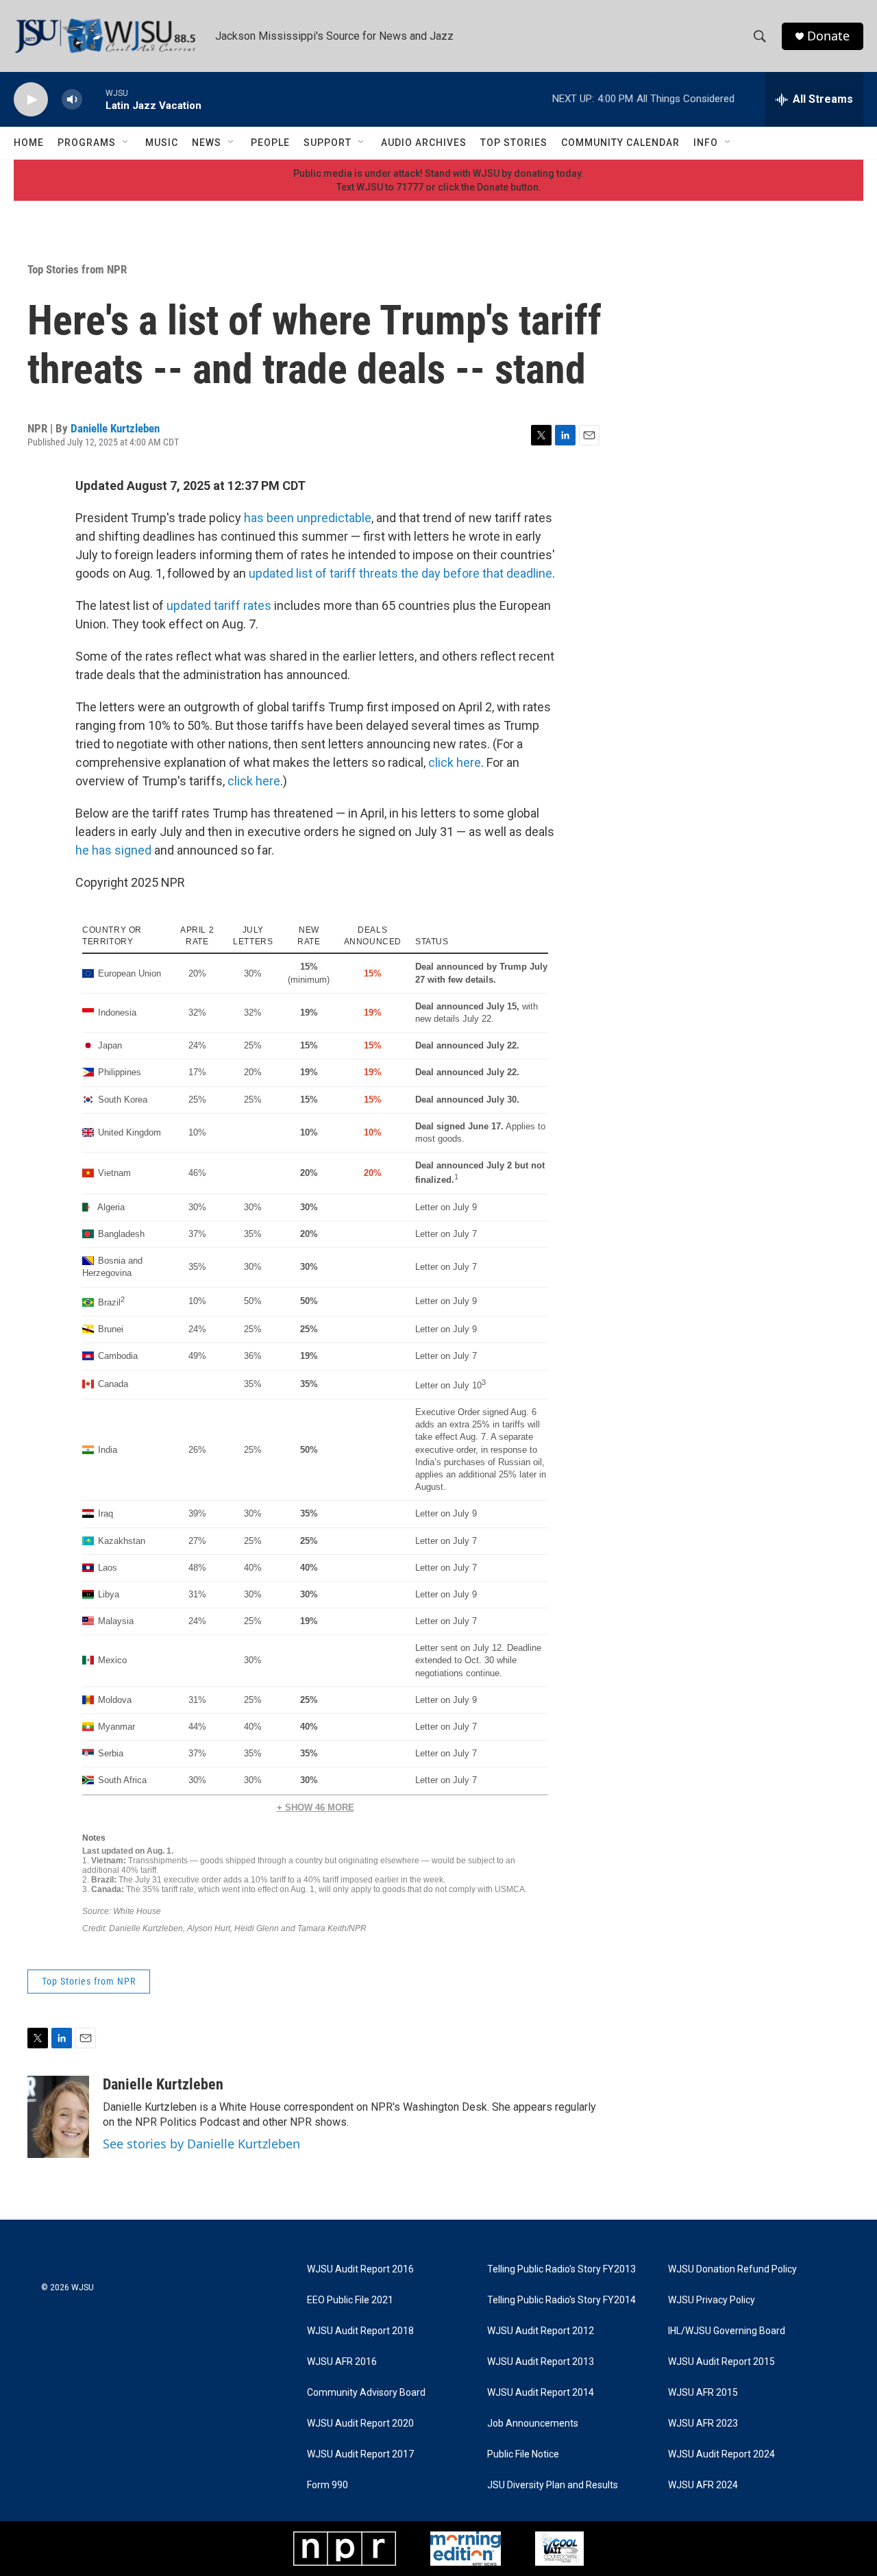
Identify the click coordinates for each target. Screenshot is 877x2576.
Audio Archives (424, 143)
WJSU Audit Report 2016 (360, 2269)
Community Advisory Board (366, 2393)
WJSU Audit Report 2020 (360, 2424)
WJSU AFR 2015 (703, 2393)
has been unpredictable (308, 518)
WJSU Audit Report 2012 (541, 2331)
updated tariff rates (219, 605)
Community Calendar (620, 143)
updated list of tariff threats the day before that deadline (400, 573)
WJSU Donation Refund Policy (732, 2269)
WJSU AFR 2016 (342, 2362)
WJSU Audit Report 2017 (360, 2454)
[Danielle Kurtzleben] (58, 2117)
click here (455, 762)
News (207, 143)
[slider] (94, 99)
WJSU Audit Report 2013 (541, 2362)
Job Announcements (533, 2424)
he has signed (113, 850)
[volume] (72, 100)
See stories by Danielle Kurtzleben (201, 2144)
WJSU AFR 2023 (703, 2424)
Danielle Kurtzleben (115, 428)
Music (162, 143)
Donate (828, 36)
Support (328, 143)
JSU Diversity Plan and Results (553, 2485)
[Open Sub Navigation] (126, 143)
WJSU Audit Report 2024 (721, 2454)
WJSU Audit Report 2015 (721, 2362)
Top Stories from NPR (77, 269)
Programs (87, 143)
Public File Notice (523, 2454)
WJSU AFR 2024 (703, 2485)
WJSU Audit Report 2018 (360, 2331)
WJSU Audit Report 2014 (541, 2393)
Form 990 (328, 2485)
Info (706, 143)
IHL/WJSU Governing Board (727, 2331)
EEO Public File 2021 (350, 2300)
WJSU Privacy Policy (712, 2300)
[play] (31, 100)
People (270, 143)
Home (29, 143)
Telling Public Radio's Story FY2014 (561, 2300)
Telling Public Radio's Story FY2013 (561, 2269)
